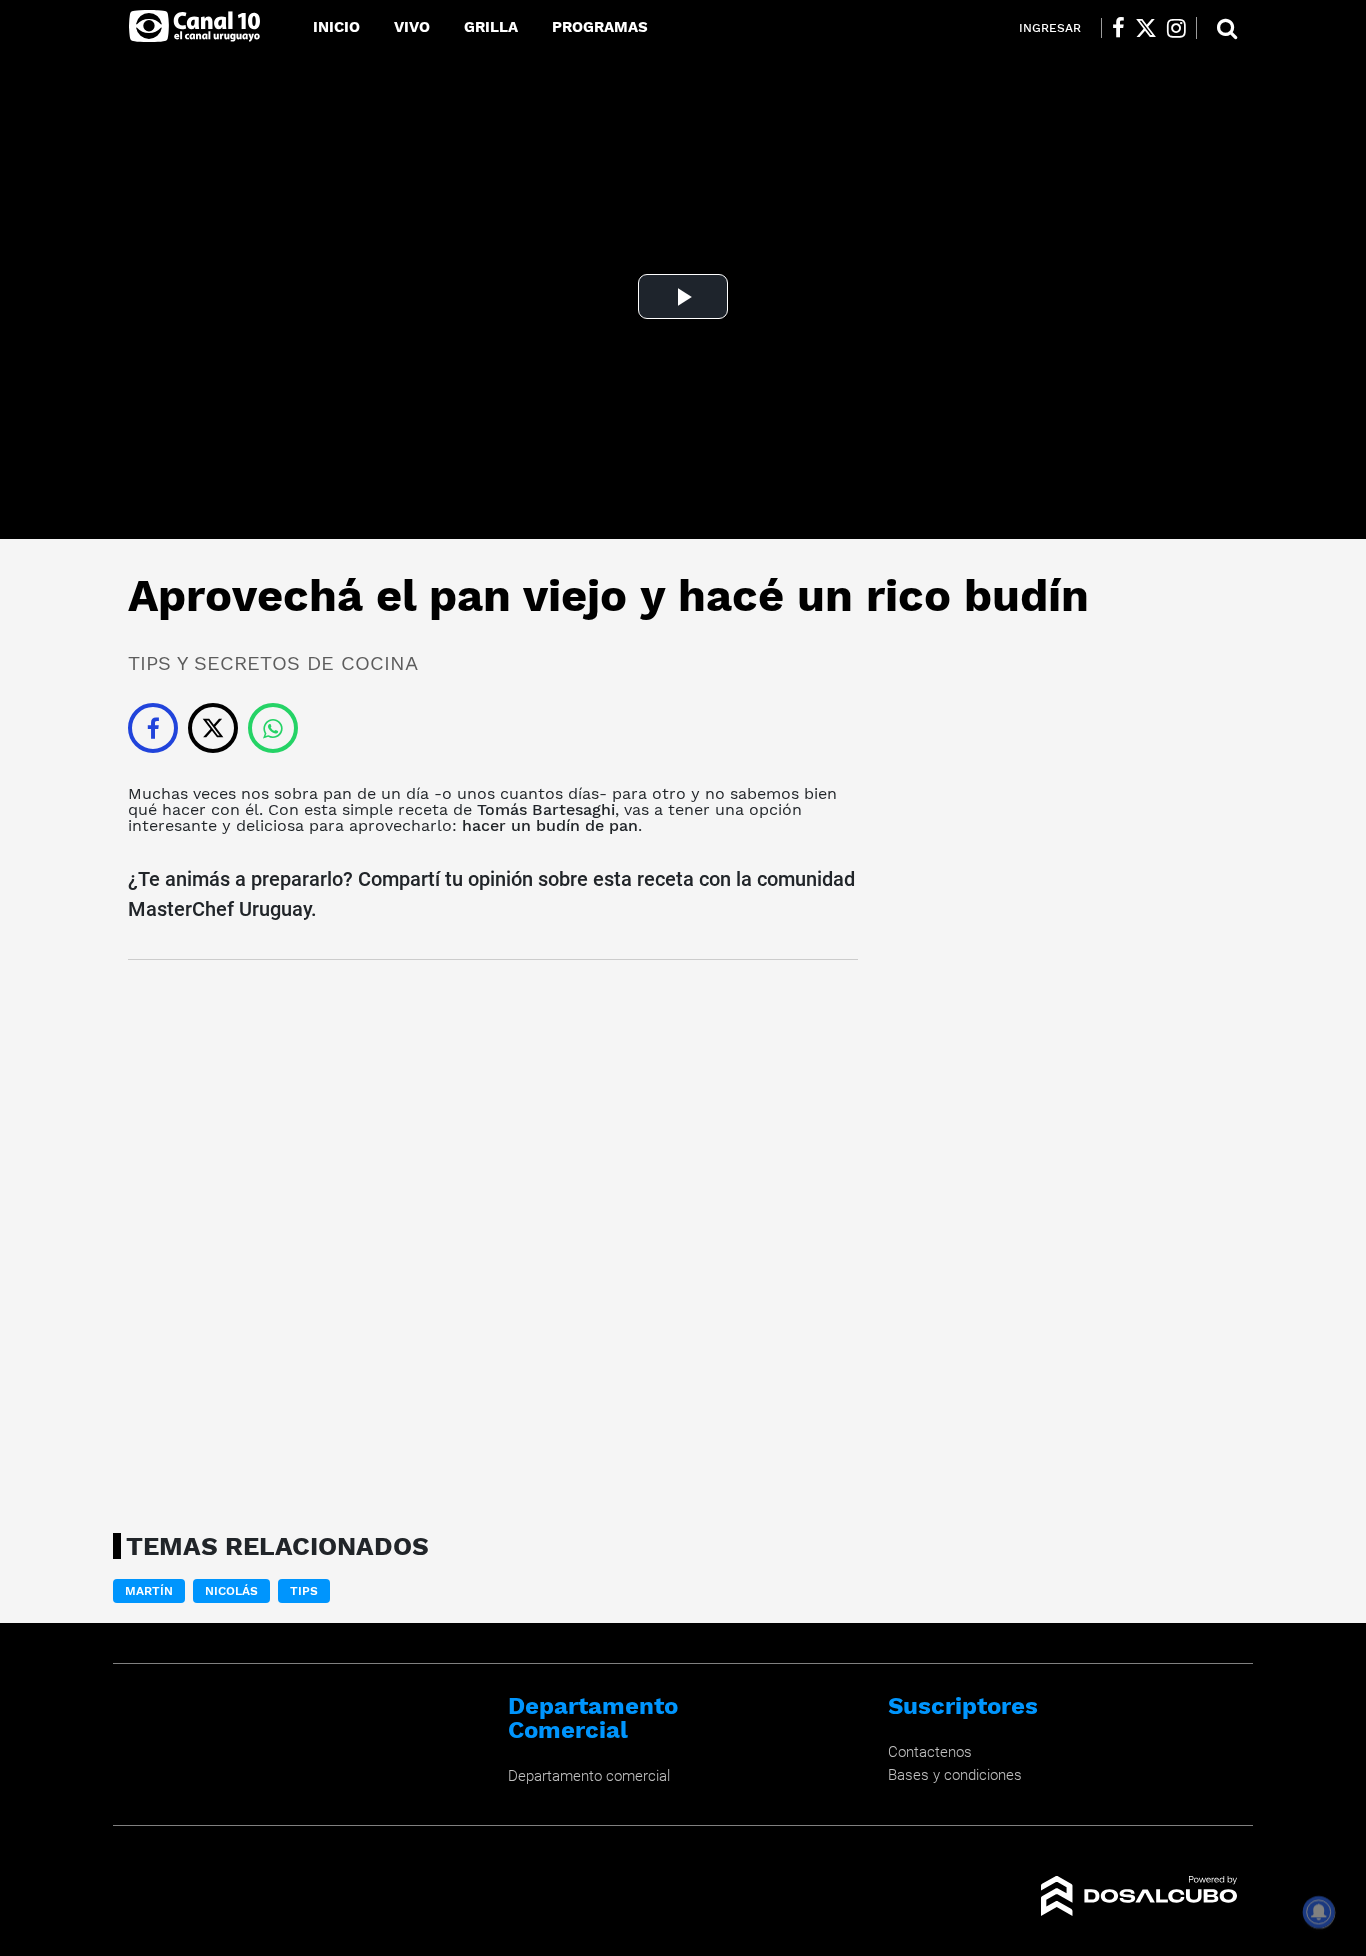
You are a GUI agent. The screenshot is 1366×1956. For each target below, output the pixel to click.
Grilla (491, 27)
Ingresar (1050, 28)
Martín (149, 1591)
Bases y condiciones (955, 1775)
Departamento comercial (589, 1776)
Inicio (336, 27)
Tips (304, 1591)
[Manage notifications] (1319, 1912)
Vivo (412, 27)
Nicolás (231, 1591)
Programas (600, 27)
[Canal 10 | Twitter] (1146, 28)
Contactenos (930, 1752)
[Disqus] (493, 1240)
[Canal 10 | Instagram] (1176, 28)
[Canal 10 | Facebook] (1118, 28)
